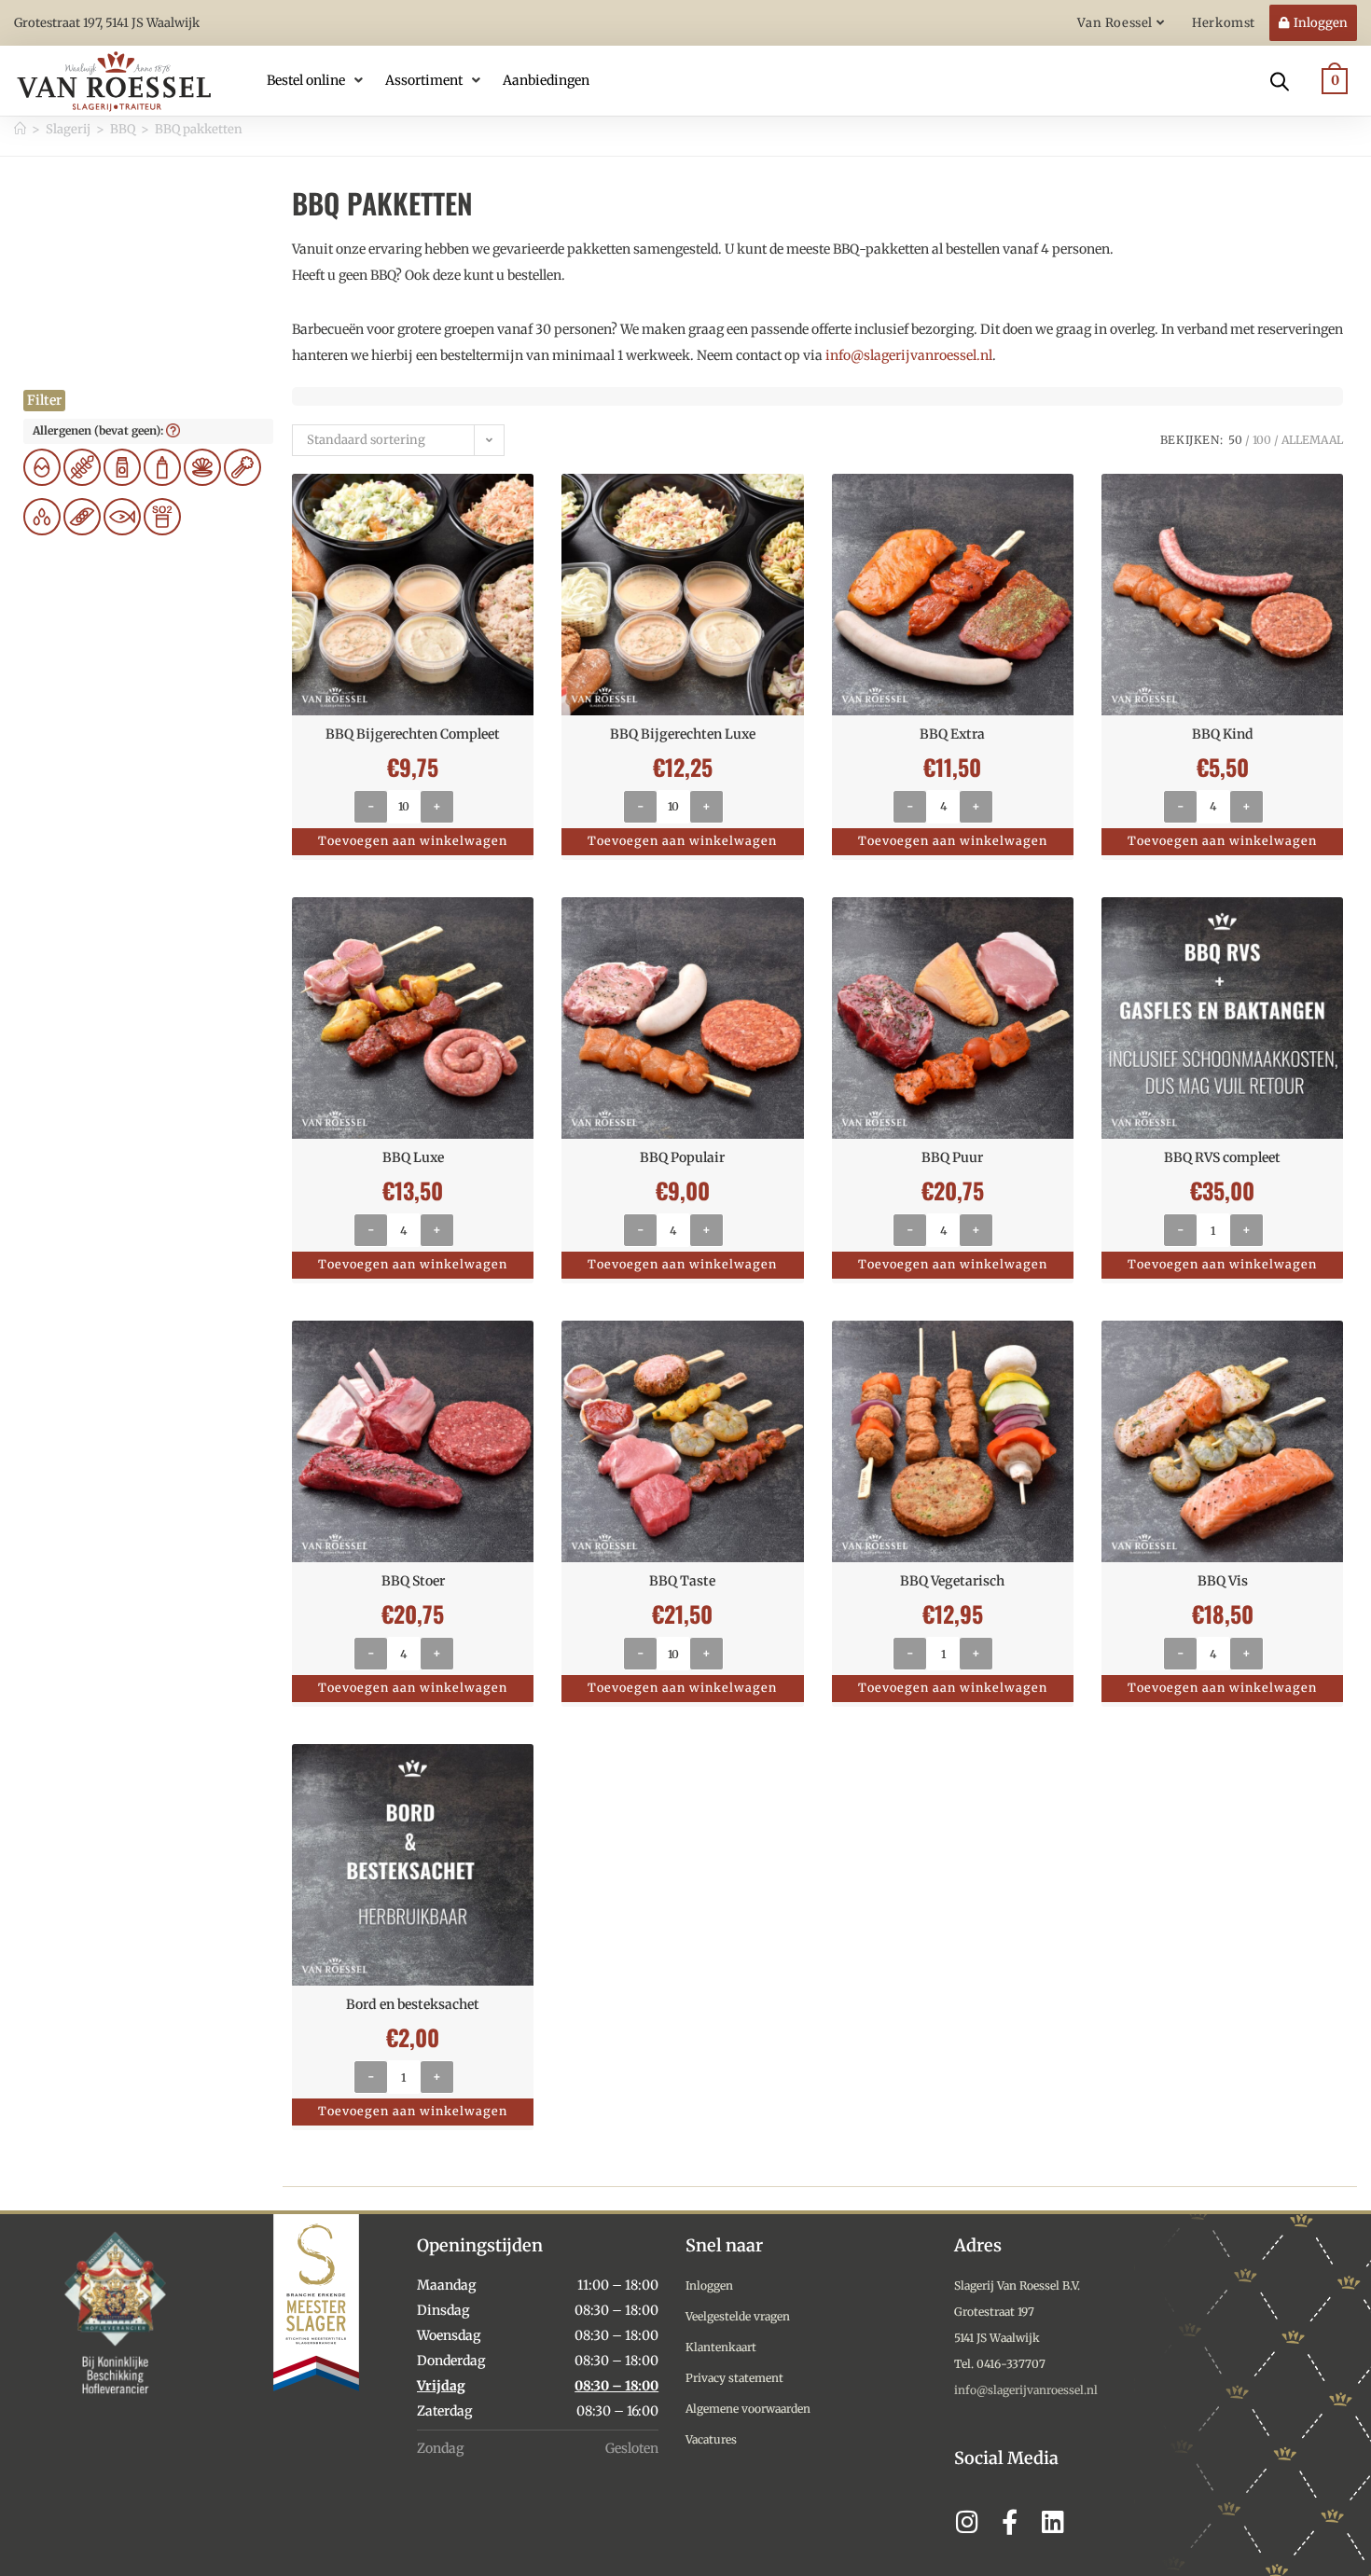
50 (1235, 440)
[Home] (20, 129)
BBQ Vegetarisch (952, 1581)
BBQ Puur (952, 1157)
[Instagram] (967, 2521)
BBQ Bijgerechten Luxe (683, 734)
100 (1262, 440)
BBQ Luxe (413, 1157)
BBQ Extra (952, 734)
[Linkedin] (1052, 2521)
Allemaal (1312, 440)
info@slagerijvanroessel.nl (909, 355)
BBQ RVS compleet (1222, 1157)
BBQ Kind (1223, 734)
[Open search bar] (1280, 80)
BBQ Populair (682, 1157)
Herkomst (1224, 23)
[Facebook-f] (1010, 2521)
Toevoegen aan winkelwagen (413, 841)
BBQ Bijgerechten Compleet (413, 734)
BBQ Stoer (413, 1581)
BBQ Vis (1223, 1581)
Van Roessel (1116, 23)
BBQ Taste (682, 1581)
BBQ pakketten (199, 129)
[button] (317, 80)
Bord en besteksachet (413, 2004)
